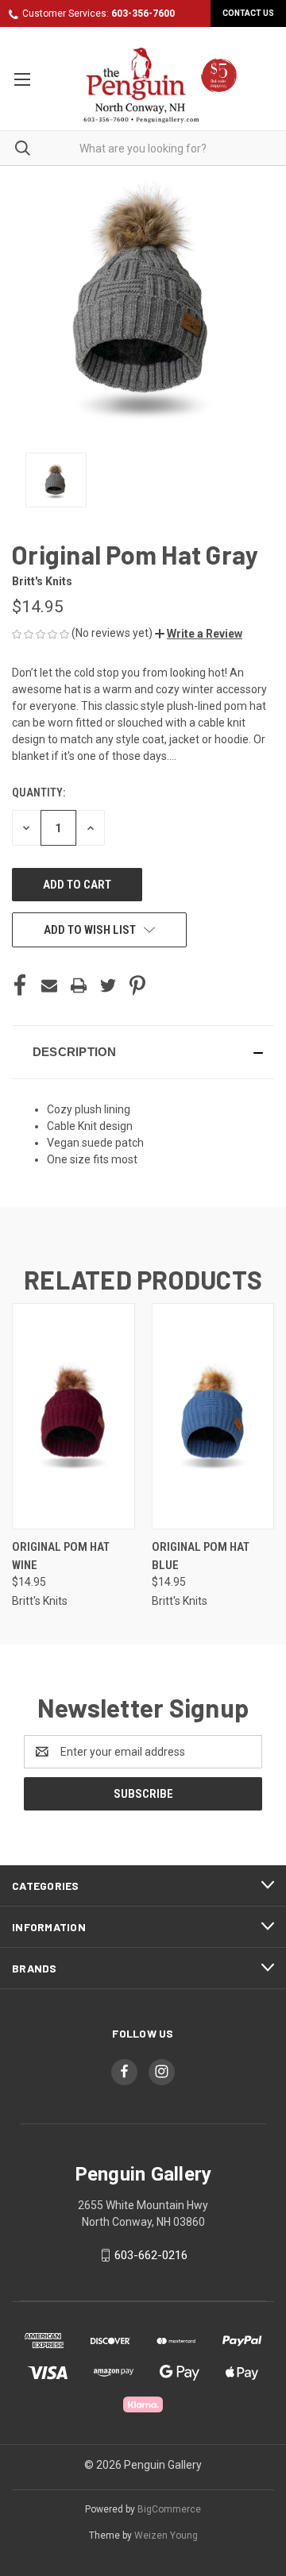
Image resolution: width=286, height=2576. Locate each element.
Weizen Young (166, 2536)
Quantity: (39, 792)
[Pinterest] (137, 985)
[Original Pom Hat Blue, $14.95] (213, 1416)
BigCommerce (169, 2509)
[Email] (49, 985)
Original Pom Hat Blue (201, 1556)
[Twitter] (108, 985)
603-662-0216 (151, 2255)
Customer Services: (99, 13)
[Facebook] (20, 985)
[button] (199, 634)
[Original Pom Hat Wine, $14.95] (73, 1416)
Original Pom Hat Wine (61, 1556)
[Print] (79, 985)
